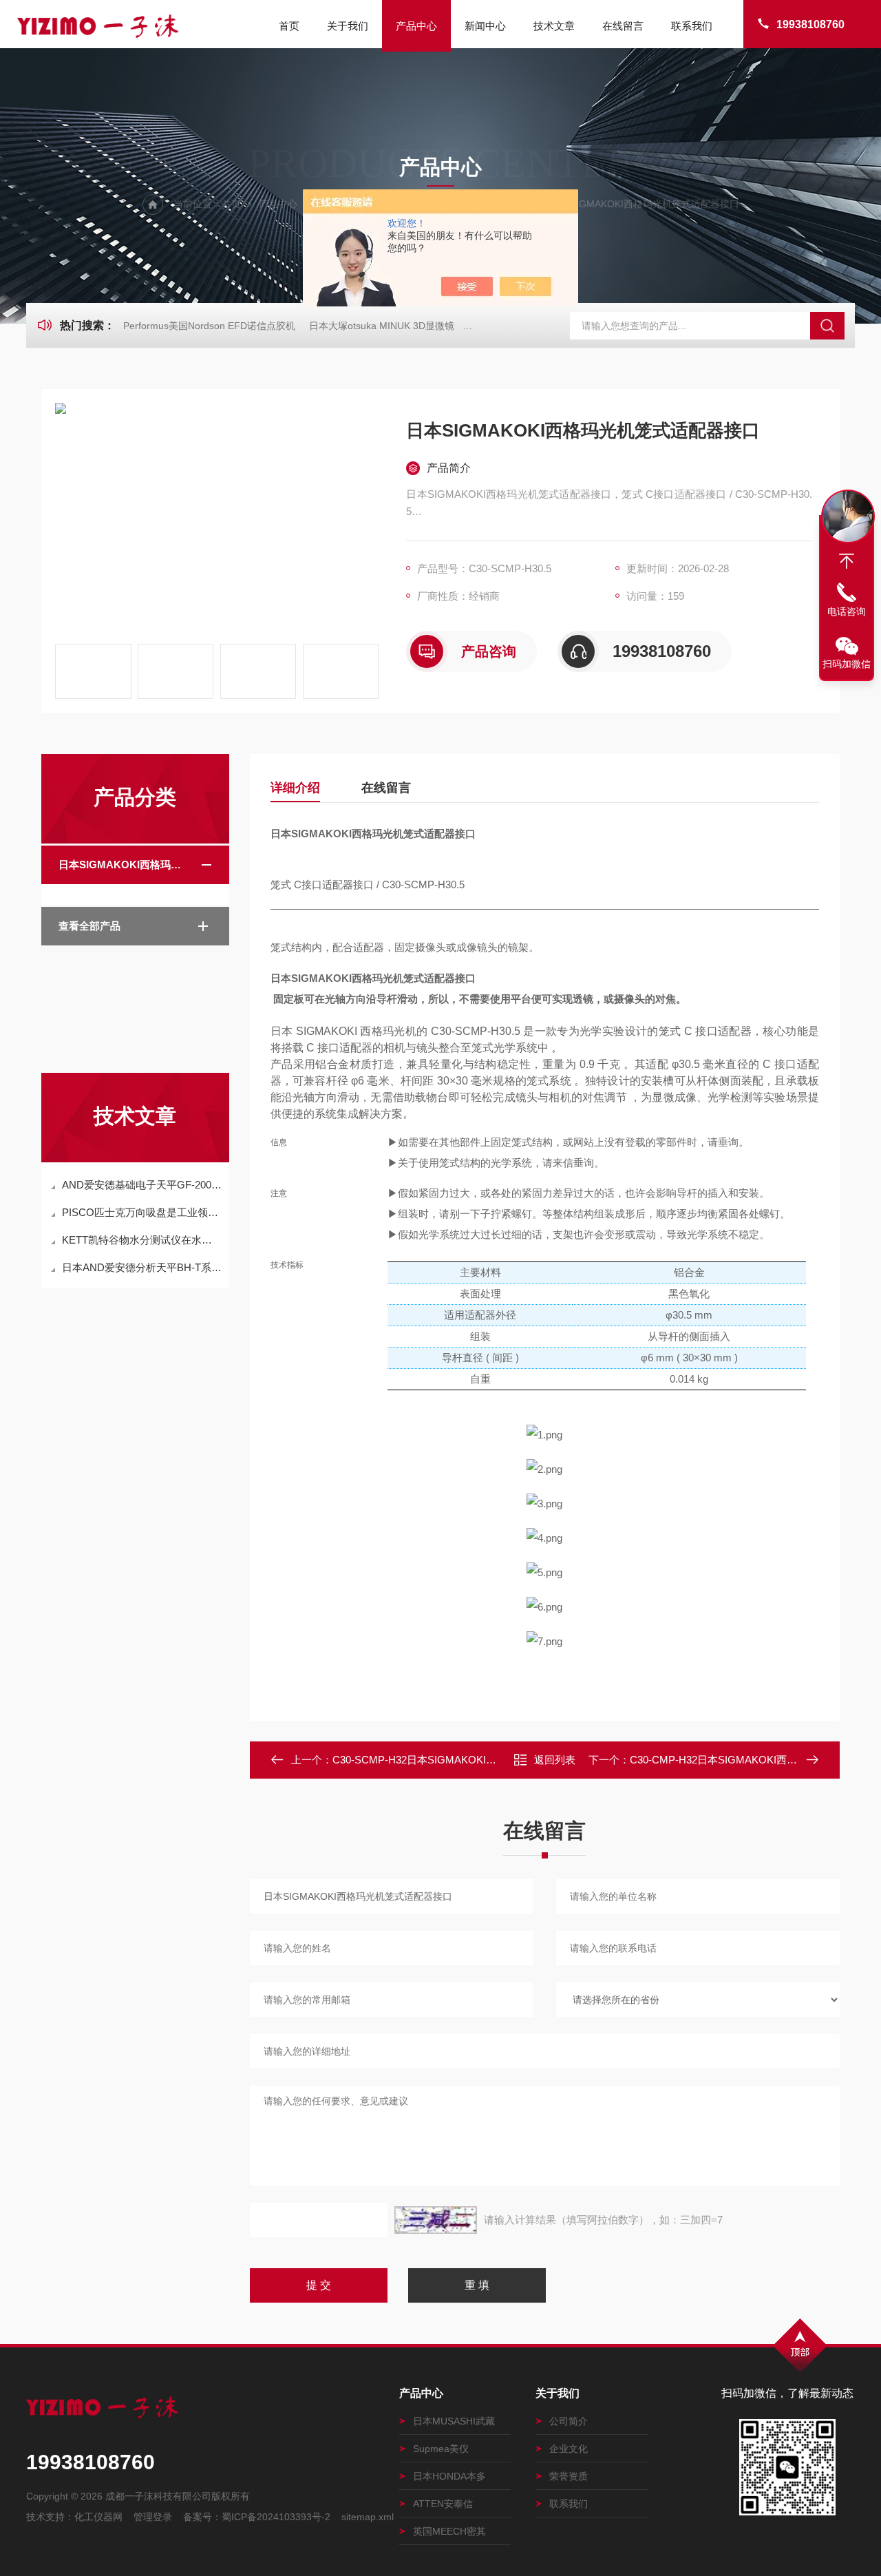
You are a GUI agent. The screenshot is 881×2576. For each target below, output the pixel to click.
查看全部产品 (89, 926)
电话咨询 (847, 611)
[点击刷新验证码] (436, 2220)
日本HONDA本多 (449, 2476)
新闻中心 (485, 26)
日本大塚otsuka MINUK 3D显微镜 (382, 326)
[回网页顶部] (847, 561)
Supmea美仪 (441, 2449)
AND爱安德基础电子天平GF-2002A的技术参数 (142, 1185)
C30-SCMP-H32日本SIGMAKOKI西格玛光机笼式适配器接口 (471, 1760)
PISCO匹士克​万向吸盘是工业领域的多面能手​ (142, 1212)
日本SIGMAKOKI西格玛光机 (125, 865)
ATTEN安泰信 (443, 2504)
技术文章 (554, 26)
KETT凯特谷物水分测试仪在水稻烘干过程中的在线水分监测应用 (142, 1240)
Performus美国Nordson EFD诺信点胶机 (209, 326)
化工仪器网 (98, 2517)
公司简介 (569, 2421)
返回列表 (555, 1760)
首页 (289, 26)
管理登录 (153, 2517)
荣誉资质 (569, 2476)
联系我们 (692, 26)
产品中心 (416, 26)
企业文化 (569, 2449)
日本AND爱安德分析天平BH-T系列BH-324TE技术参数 (142, 1267)
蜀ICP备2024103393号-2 (276, 2517)
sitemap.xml (368, 2517)
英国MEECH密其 (449, 2531)
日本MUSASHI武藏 (454, 2421)
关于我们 (348, 26)
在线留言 (623, 26)
